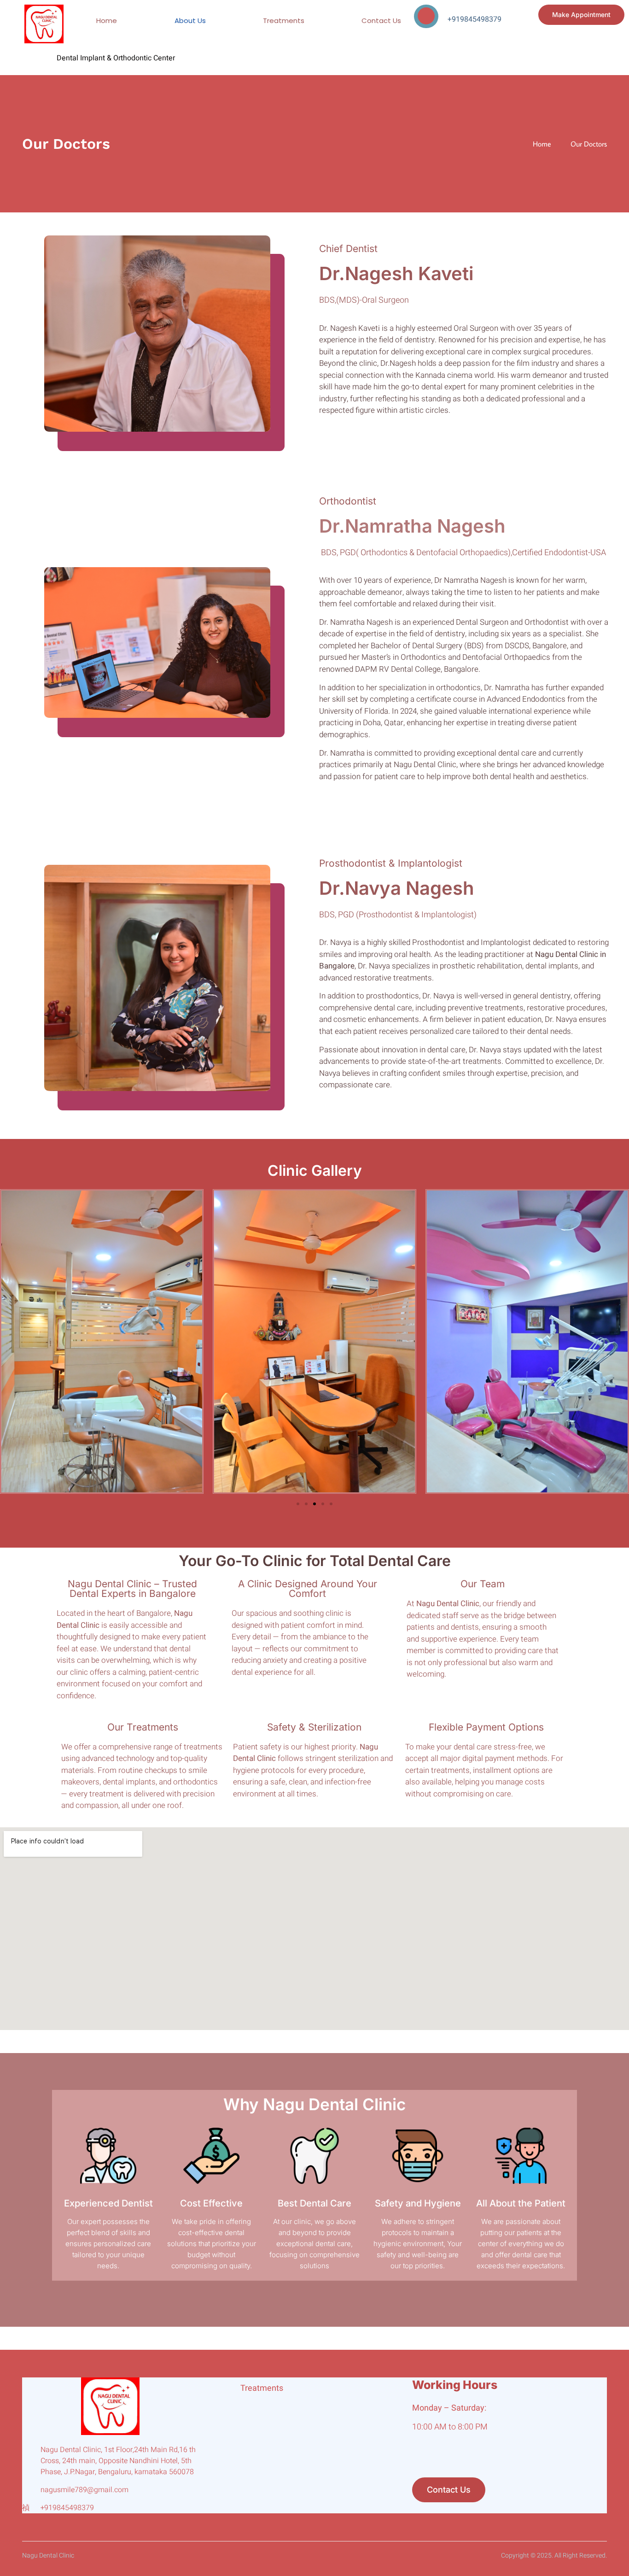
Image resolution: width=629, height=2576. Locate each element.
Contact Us (381, 21)
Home (107, 21)
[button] (9, 1343)
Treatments (284, 21)
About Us (190, 21)
